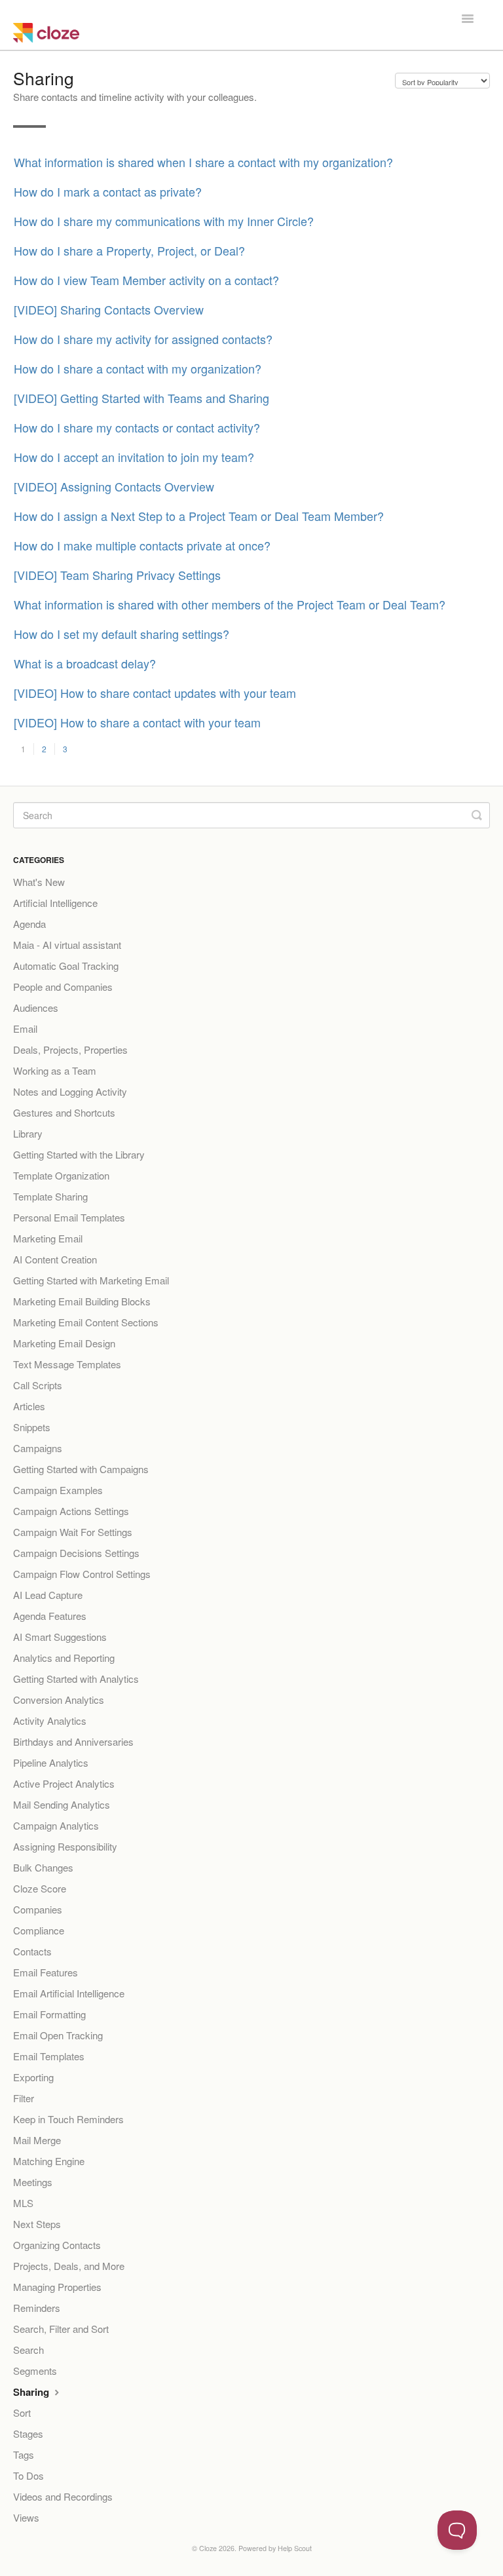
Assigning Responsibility (65, 1846)
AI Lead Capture (48, 1595)
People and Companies (63, 987)
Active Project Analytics (64, 1783)
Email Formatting (49, 2014)
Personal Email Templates (69, 1217)
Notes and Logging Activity (70, 1091)
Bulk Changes (43, 1867)
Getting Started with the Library (79, 1154)
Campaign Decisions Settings (76, 1553)
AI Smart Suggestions (60, 1637)
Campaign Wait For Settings (73, 1532)
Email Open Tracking (58, 2035)
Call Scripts (38, 1385)
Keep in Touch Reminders (68, 2119)
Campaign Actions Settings (71, 1511)
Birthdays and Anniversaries (73, 1741)
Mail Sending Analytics (62, 1804)
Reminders (37, 2308)
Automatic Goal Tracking (66, 966)
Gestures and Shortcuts (64, 1112)
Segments (35, 2371)
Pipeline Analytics (51, 1762)
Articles (29, 1406)
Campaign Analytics (56, 1825)
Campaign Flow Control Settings (82, 1574)
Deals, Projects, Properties (70, 1049)
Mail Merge (37, 2140)
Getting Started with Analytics (76, 1679)
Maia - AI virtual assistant (67, 945)
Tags (24, 2454)
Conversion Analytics (59, 1700)
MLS (23, 2203)
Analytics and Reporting (64, 1658)
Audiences (36, 1008)
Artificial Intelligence (55, 903)
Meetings (33, 2182)
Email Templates (49, 2056)
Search (28, 2350)
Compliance (39, 1930)
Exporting (33, 2077)
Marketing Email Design (64, 1343)
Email (25, 1028)
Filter (24, 2098)
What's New (39, 882)
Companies (38, 1909)
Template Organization (61, 1175)
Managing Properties (57, 2287)
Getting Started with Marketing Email (91, 1280)
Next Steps (37, 2224)
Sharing (32, 2392)
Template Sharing (50, 1196)
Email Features (46, 1972)
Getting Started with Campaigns (81, 1469)
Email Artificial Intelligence (69, 1993)
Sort (22, 2413)
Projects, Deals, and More (69, 2266)
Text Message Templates (67, 1364)
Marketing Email (48, 1238)
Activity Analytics (50, 1721)
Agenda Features (50, 1616)
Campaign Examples (58, 1490)
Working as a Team (55, 1070)
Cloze (208, 2548)
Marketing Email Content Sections (86, 1322)
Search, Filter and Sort (61, 2329)
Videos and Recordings (63, 2496)
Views (26, 2517)
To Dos (28, 2475)
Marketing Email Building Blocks (82, 1301)
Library (28, 1133)
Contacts (32, 1951)
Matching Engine (49, 2161)
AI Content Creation (55, 1259)
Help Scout (295, 2548)
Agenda (29, 924)
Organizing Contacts (57, 2245)
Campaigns (38, 1448)
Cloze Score (40, 1888)
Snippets (32, 1427)
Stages (28, 2433)
